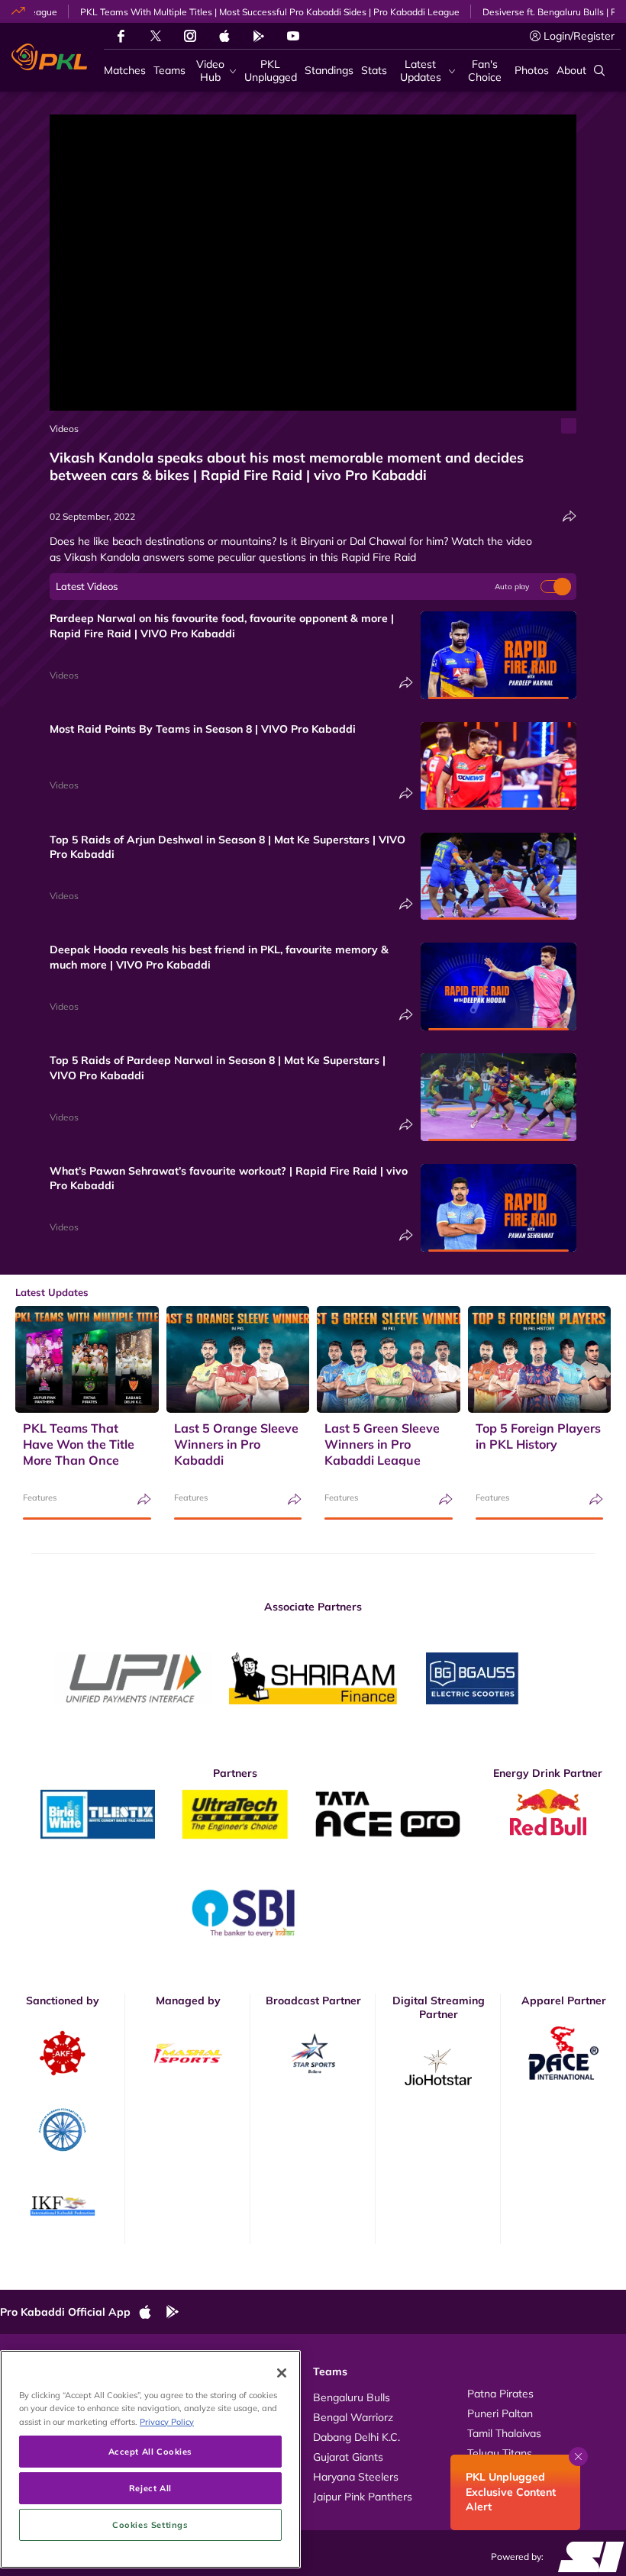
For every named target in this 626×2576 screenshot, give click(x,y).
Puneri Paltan (500, 2413)
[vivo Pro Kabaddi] (49, 57)
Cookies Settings (150, 2524)
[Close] (282, 2373)
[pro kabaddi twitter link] (156, 36)
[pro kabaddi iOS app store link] (224, 36)
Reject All (150, 2488)
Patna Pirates (500, 2394)
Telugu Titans (500, 2453)
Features (40, 1498)
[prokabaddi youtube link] (293, 36)
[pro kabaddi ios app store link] (152, 2313)
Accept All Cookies (150, 2451)
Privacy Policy (167, 2421)
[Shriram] (134, 1678)
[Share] (570, 516)
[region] (150, 2459)
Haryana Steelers (356, 2477)
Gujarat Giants (348, 2457)
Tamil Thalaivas (504, 2433)
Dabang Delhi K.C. (357, 2437)
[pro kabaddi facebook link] (121, 36)
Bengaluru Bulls (352, 2397)
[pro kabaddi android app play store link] (259, 36)
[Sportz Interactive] (586, 2555)
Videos (64, 429)
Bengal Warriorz (353, 2417)
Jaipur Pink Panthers (363, 2497)
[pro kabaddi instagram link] (190, 36)
